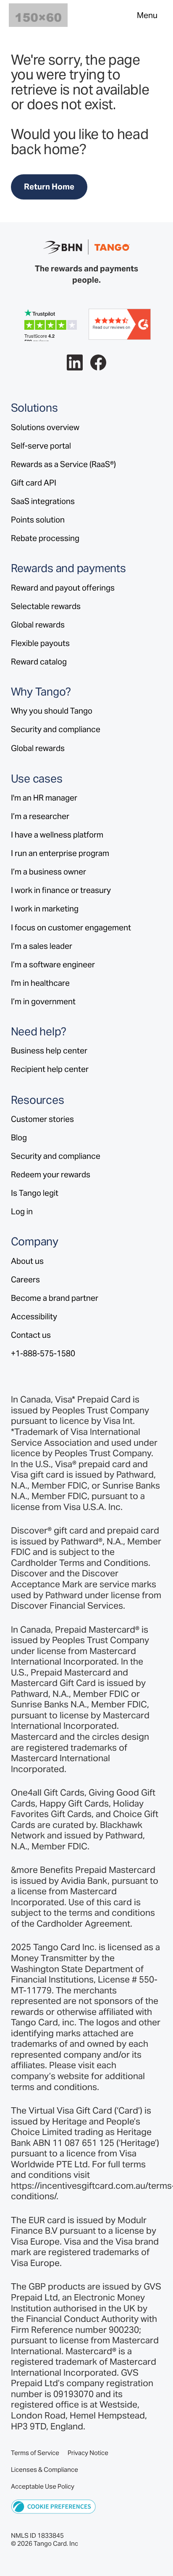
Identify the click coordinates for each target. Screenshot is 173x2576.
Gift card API (34, 483)
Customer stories (42, 1119)
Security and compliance (56, 729)
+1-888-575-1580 (43, 1353)
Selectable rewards (46, 606)
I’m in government (43, 1001)
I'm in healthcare (40, 983)
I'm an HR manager (44, 798)
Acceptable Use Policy (43, 2486)
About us (27, 1261)
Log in (22, 1211)
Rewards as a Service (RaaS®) (63, 464)
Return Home (49, 186)
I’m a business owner (48, 872)
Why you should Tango (52, 711)
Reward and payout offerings (63, 588)
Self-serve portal (41, 446)
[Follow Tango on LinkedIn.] (75, 363)
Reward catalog (39, 662)
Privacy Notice (88, 2453)
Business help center (49, 1050)
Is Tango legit (35, 1193)
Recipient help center (50, 1069)
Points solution (38, 520)
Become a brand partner (55, 1298)
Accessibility (34, 1316)
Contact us (31, 1335)
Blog (19, 1137)
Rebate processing (45, 538)
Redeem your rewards (51, 1174)
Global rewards (38, 625)
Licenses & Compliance (45, 2470)
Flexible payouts (40, 643)
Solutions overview (45, 427)
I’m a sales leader (42, 946)
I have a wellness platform (57, 835)
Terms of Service (35, 2453)
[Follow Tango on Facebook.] (98, 363)
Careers (25, 1279)
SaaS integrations (43, 501)
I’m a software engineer (53, 964)
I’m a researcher (40, 816)
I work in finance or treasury (61, 890)
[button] (54, 2506)
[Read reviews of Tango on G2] (120, 323)
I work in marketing (45, 909)
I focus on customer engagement (71, 927)
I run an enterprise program (60, 853)
